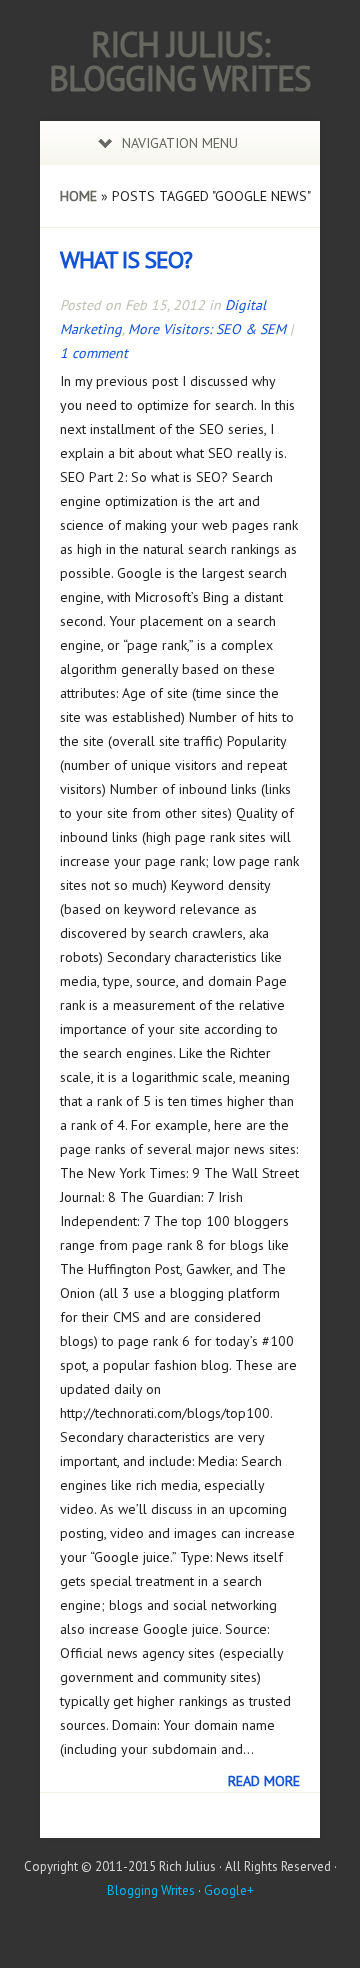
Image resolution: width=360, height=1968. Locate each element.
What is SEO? (126, 259)
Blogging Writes (151, 1890)
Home (78, 196)
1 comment (94, 353)
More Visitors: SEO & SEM (207, 329)
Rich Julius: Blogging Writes (180, 61)
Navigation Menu (180, 143)
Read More (264, 1781)
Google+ (229, 1890)
